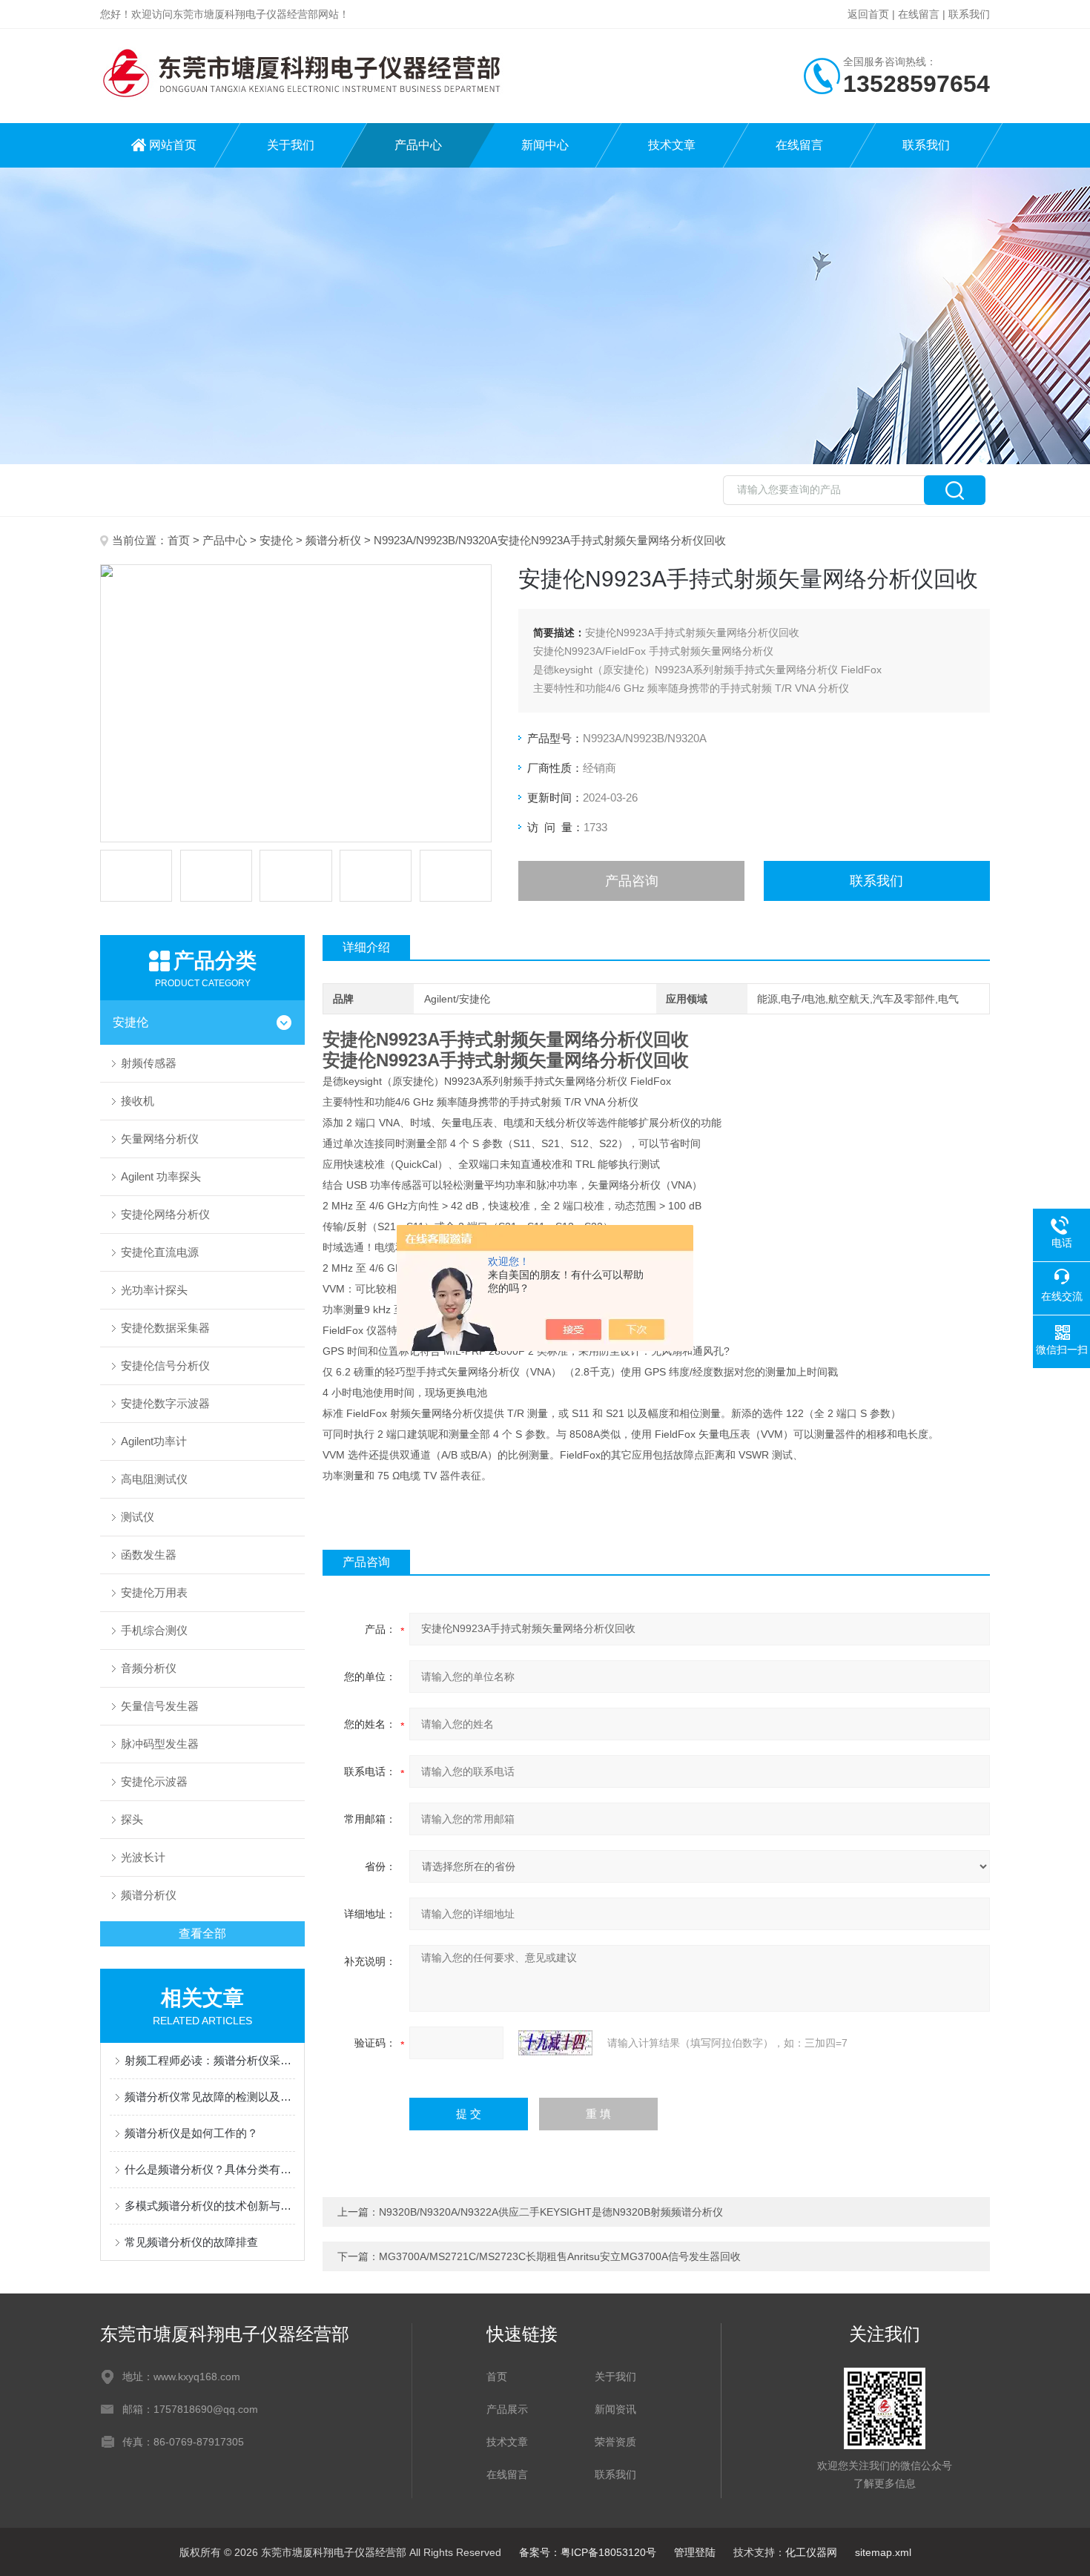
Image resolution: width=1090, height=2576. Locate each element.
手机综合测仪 (154, 1630)
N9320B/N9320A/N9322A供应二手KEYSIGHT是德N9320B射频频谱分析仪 (551, 2212)
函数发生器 (149, 1555)
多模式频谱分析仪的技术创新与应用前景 (210, 2206)
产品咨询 (632, 881)
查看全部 (202, 1933)
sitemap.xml (883, 2552)
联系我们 (969, 14)
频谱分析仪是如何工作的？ (191, 2133)
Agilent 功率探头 (161, 1176)
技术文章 (672, 145)
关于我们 (291, 145)
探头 (132, 1819)
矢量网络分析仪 (160, 1139)
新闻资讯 (615, 2409)
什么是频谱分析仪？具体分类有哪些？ (210, 2169)
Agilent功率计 (154, 1441)
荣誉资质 (615, 2442)
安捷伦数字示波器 (165, 1403)
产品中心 (418, 145)
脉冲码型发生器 (160, 1744)
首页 (179, 540)
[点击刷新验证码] (555, 2043)
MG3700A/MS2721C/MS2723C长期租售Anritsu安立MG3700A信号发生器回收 (560, 2256)
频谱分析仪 (333, 540)
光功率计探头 (154, 1290)
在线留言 (919, 14)
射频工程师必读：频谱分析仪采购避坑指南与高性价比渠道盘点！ (210, 2060)
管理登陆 (695, 2552)
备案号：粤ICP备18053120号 (588, 2552)
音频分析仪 (149, 1668)
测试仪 (138, 1517)
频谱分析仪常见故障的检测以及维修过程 (210, 2097)
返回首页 (868, 14)
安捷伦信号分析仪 (165, 1365)
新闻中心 (545, 145)
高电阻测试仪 (154, 1479)
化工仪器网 (811, 2552)
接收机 (138, 1101)
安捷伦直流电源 (160, 1252)
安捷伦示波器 (154, 1781)
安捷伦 (276, 540)
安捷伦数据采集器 (165, 1328)
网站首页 (173, 145)
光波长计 (143, 1857)
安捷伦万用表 (154, 1592)
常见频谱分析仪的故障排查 (191, 2242)
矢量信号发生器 (160, 1706)
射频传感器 (149, 1063)
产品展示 (507, 2409)
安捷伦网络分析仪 (165, 1214)
